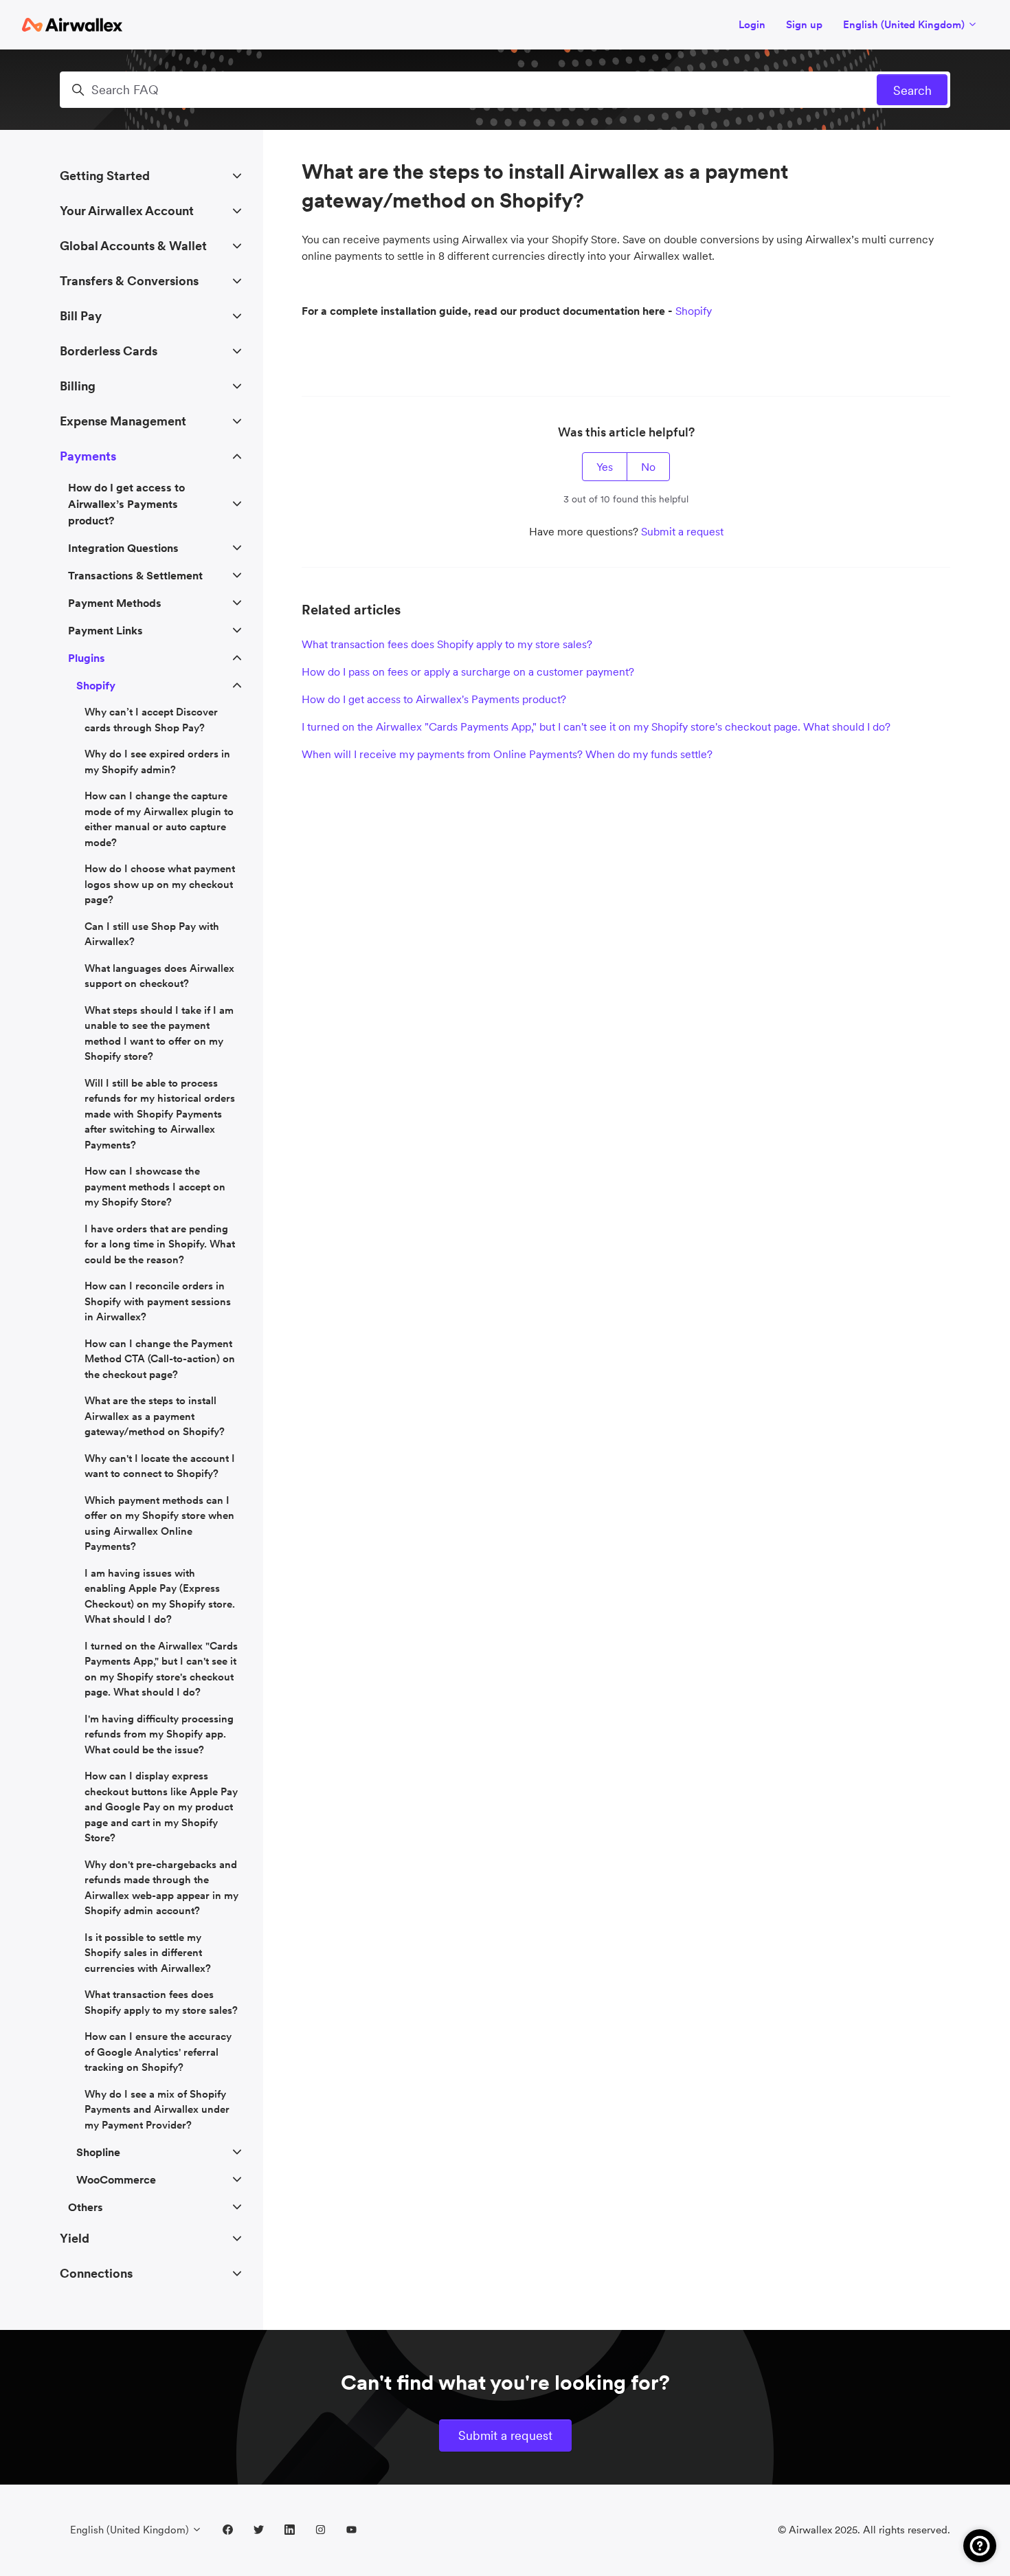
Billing (78, 386)
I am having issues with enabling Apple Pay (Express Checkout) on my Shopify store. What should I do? (160, 1596)
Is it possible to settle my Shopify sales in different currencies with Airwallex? (148, 1953)
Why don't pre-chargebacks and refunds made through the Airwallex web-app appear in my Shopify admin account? (161, 1888)
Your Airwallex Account (127, 211)
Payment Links (105, 630)
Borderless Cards (109, 351)
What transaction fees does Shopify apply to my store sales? (447, 644)
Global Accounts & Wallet (133, 246)
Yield (75, 2238)
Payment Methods (115, 603)
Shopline (98, 2152)
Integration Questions (123, 548)
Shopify (694, 311)
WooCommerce (116, 2179)
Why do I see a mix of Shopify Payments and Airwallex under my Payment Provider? (157, 2109)
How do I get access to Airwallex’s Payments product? (126, 504)
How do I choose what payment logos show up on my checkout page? (160, 884)
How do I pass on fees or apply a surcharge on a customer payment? (468, 671)
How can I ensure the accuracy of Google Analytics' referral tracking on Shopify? (158, 2052)
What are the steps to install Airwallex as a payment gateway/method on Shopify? (155, 1416)
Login (752, 24)
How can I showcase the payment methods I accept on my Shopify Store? (155, 1186)
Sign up (804, 24)
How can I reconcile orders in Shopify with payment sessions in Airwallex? (158, 1301)
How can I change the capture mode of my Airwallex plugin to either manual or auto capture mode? (159, 819)
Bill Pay (81, 316)
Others (86, 2207)
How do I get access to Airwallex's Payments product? (434, 699)
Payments (88, 456)
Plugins (87, 658)
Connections (96, 2273)
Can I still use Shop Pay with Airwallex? (152, 934)
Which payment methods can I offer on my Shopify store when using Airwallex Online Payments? (159, 1523)
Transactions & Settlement (135, 575)
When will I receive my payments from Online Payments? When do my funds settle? (507, 754)
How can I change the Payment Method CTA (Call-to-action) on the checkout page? (160, 1359)
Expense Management (123, 421)
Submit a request (682, 531)
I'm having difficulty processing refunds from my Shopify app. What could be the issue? (159, 1734)
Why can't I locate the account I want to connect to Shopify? (160, 1466)
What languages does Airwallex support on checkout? (159, 976)
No (648, 467)
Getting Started (105, 176)
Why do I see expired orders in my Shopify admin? (157, 762)
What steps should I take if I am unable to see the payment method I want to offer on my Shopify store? (159, 1033)
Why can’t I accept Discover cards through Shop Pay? (151, 720)
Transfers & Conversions (129, 281)
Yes (605, 467)
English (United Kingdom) (905, 24)
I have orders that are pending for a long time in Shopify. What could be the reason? (160, 1244)
